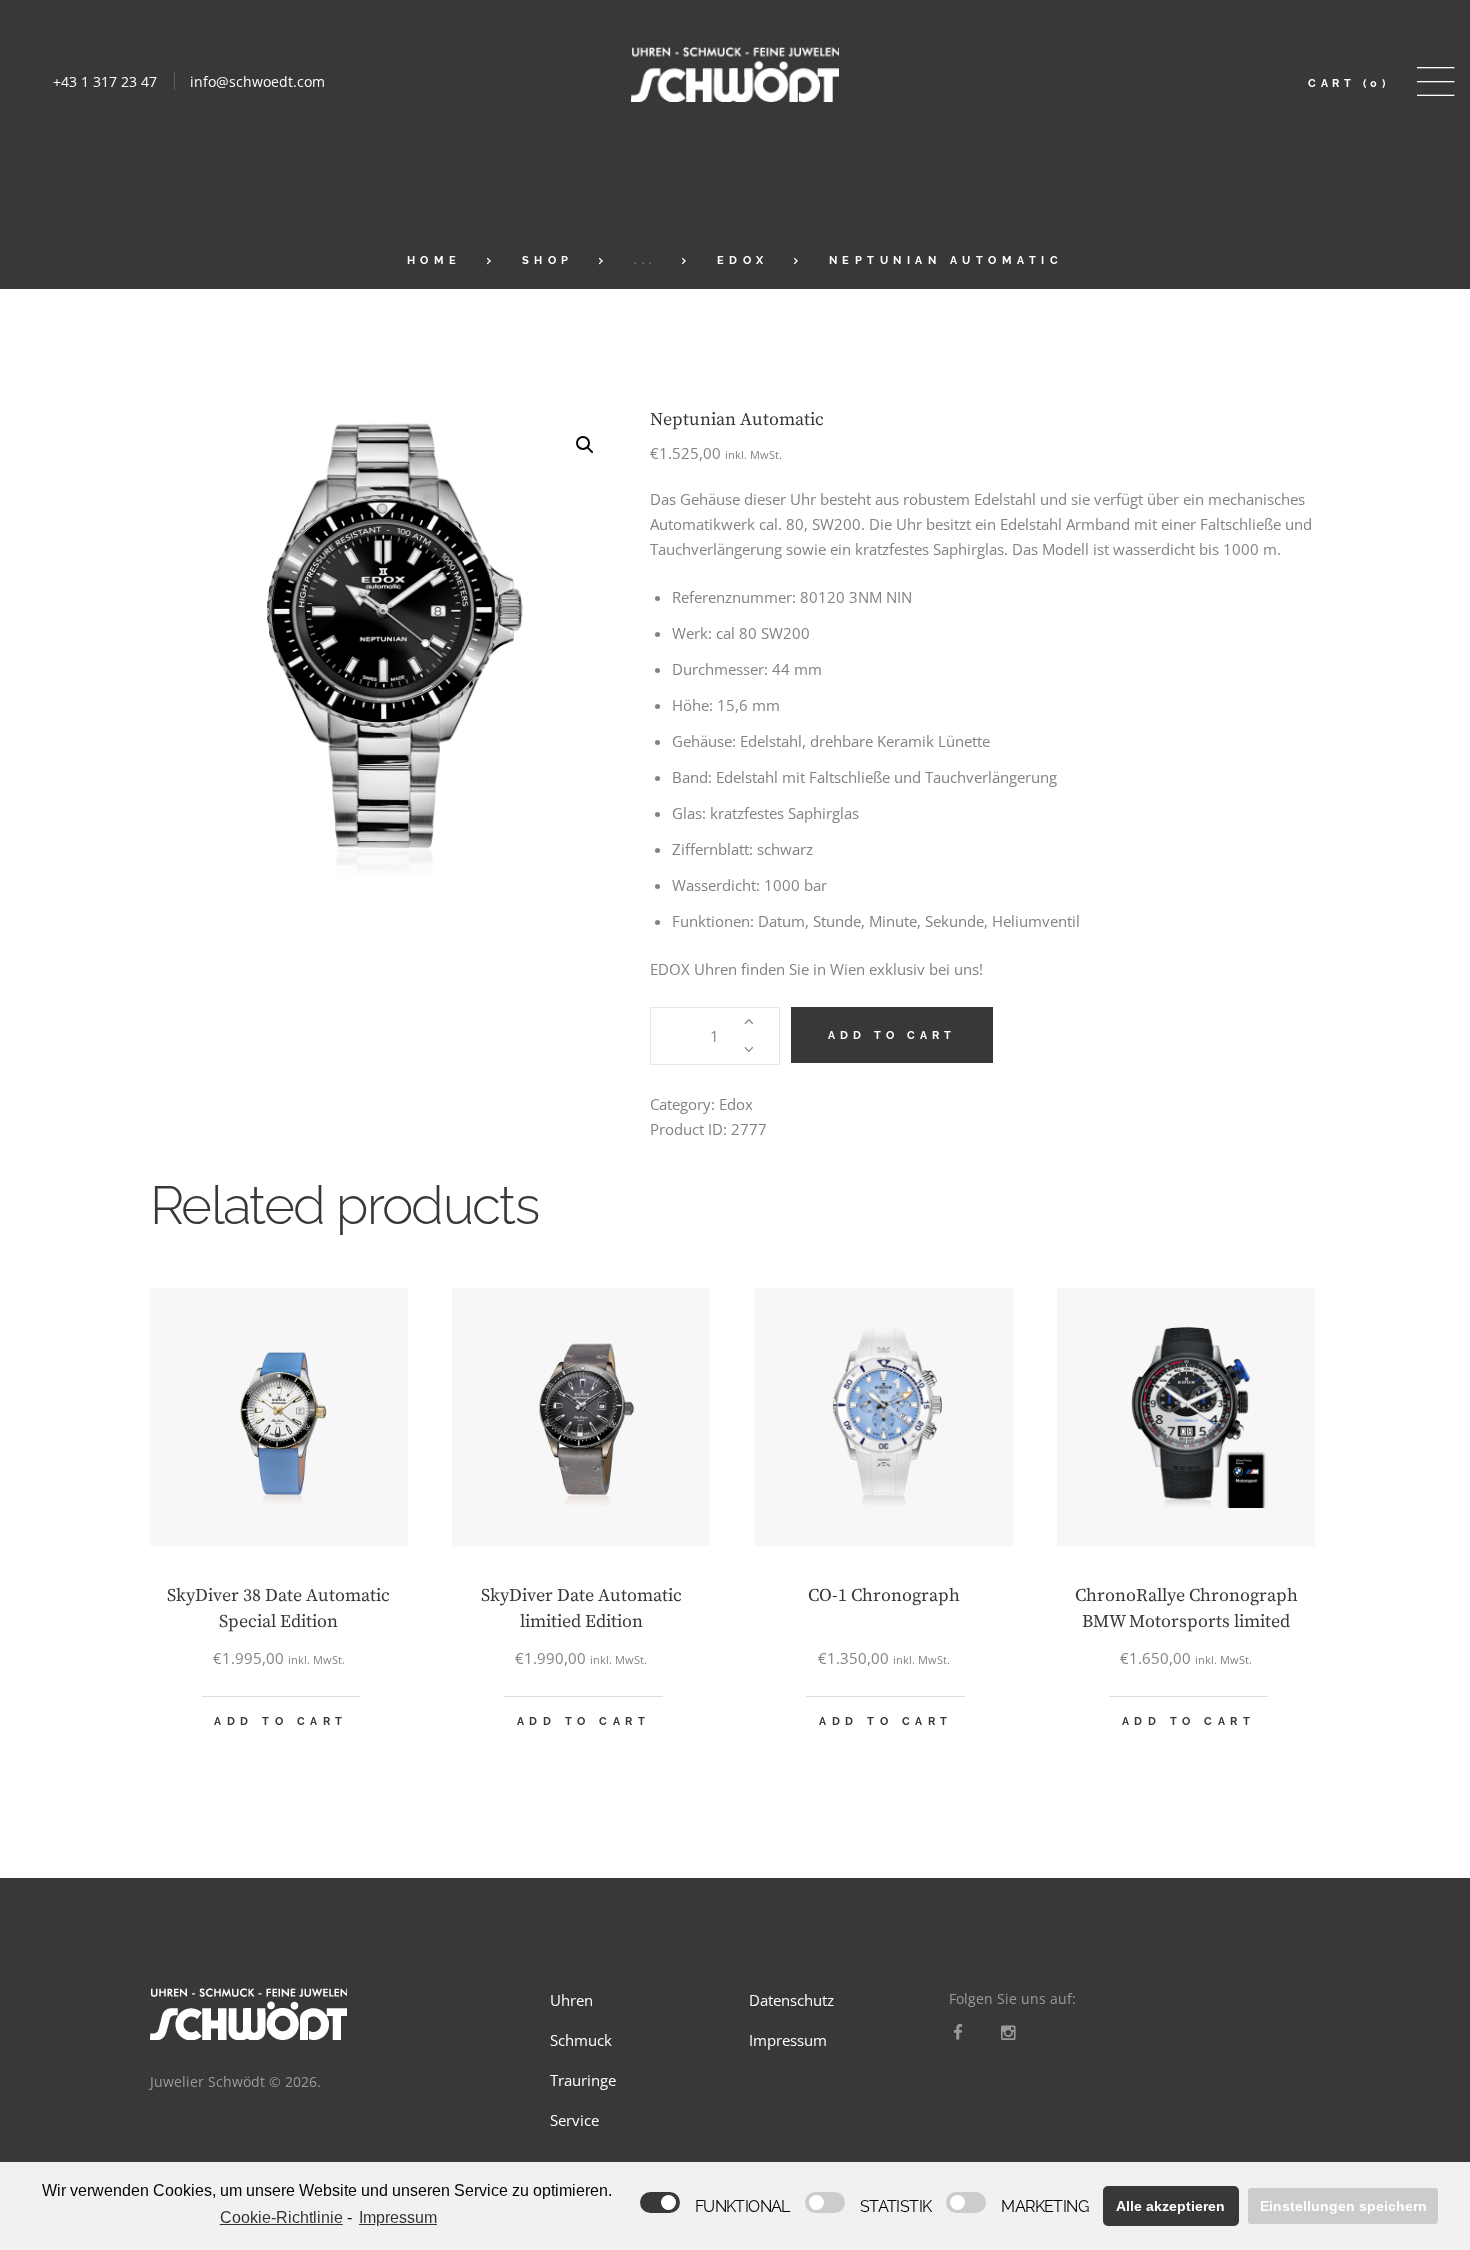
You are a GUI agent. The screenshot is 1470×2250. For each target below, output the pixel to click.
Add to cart (892, 1035)
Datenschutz (791, 2000)
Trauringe (583, 2080)
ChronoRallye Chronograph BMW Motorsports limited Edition (1186, 1621)
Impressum (788, 2040)
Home (434, 260)
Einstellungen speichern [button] (1343, 2206)
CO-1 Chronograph (884, 1595)
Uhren (571, 2000)
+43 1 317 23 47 (105, 81)
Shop (548, 260)
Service (574, 2120)
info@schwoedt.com (257, 81)
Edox (743, 260)
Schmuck (581, 2040)
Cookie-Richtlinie (281, 2217)
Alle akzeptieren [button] (1170, 2206)
